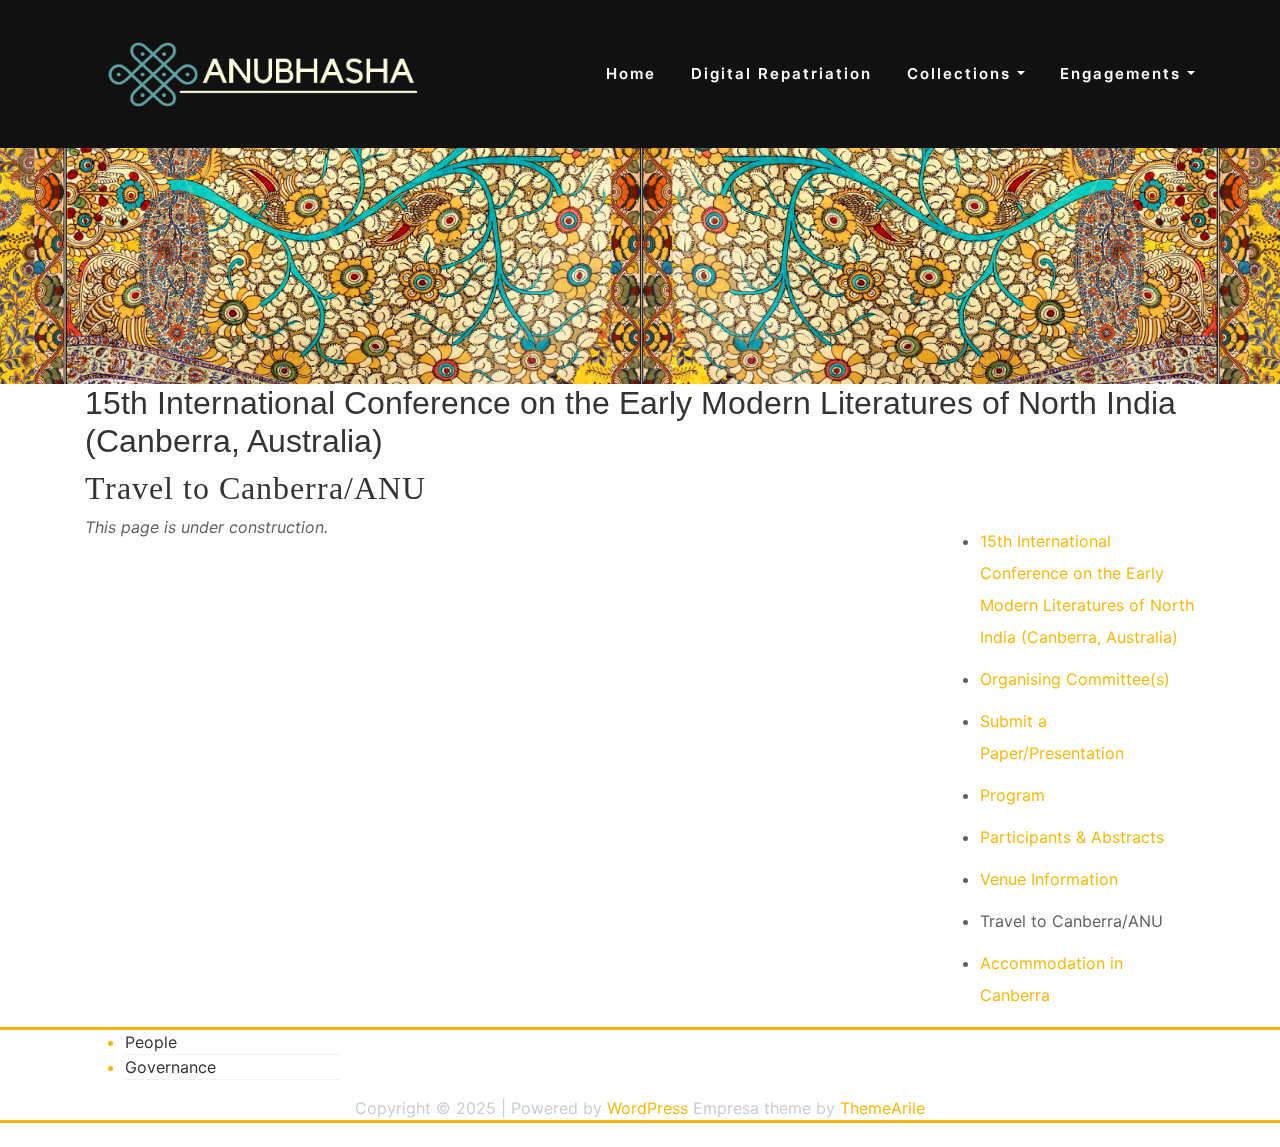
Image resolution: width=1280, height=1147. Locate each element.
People (151, 1042)
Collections (962, 73)
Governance (170, 1067)
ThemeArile (882, 1108)
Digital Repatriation (781, 73)
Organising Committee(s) (1075, 679)
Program (1012, 795)
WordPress (647, 1108)
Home (631, 73)
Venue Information (1049, 879)
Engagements (1123, 73)
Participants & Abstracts (1072, 837)
